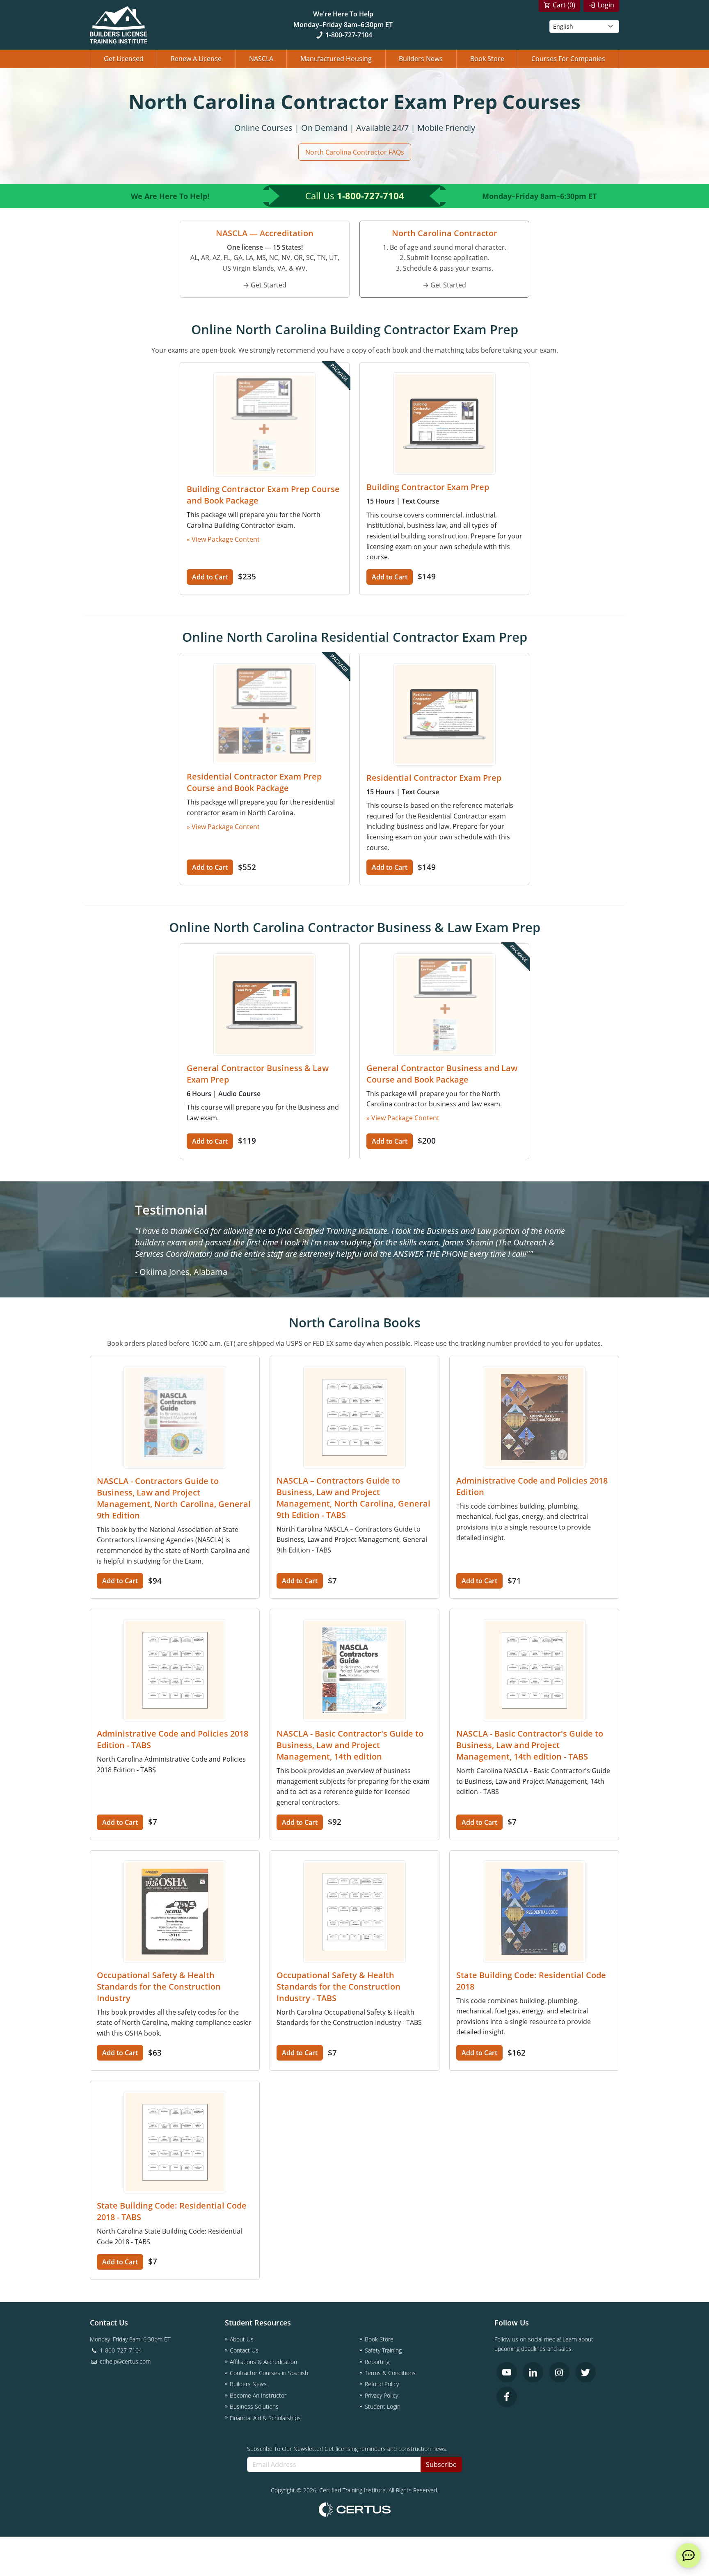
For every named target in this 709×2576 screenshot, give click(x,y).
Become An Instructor (258, 2395)
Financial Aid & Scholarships (265, 2418)
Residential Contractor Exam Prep (434, 778)
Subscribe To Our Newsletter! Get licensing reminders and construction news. (347, 2449)
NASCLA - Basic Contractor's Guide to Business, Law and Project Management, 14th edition (350, 1745)
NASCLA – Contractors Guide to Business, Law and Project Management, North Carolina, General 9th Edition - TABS (353, 1498)
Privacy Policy (381, 2395)
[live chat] (688, 2555)
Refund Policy (382, 2384)
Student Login (383, 2406)
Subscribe (441, 2464)
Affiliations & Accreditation (263, 2362)
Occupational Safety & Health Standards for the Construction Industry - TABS (338, 1987)
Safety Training (383, 2350)
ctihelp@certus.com (124, 2361)
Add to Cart (210, 577)
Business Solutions (254, 2406)
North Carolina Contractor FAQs (355, 152)
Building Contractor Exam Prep (428, 487)
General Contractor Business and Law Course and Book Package (442, 1074)
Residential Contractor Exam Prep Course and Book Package (254, 782)
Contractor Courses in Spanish (269, 2373)
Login (606, 5)
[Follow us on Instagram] (559, 2372)
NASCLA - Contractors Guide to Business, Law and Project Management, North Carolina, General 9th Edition (174, 1498)
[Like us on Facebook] (507, 2397)
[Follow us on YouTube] (507, 2372)
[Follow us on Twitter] (585, 2372)
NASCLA (261, 59)
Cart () (564, 5)
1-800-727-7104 (349, 35)
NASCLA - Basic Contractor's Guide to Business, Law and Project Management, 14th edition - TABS (530, 1745)
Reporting (377, 2362)
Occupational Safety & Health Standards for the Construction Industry (159, 1987)
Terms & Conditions (390, 2373)
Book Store (487, 59)
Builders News (421, 59)
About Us (242, 2339)
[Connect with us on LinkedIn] (533, 2372)
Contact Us (244, 2350)
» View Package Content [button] (223, 539)
